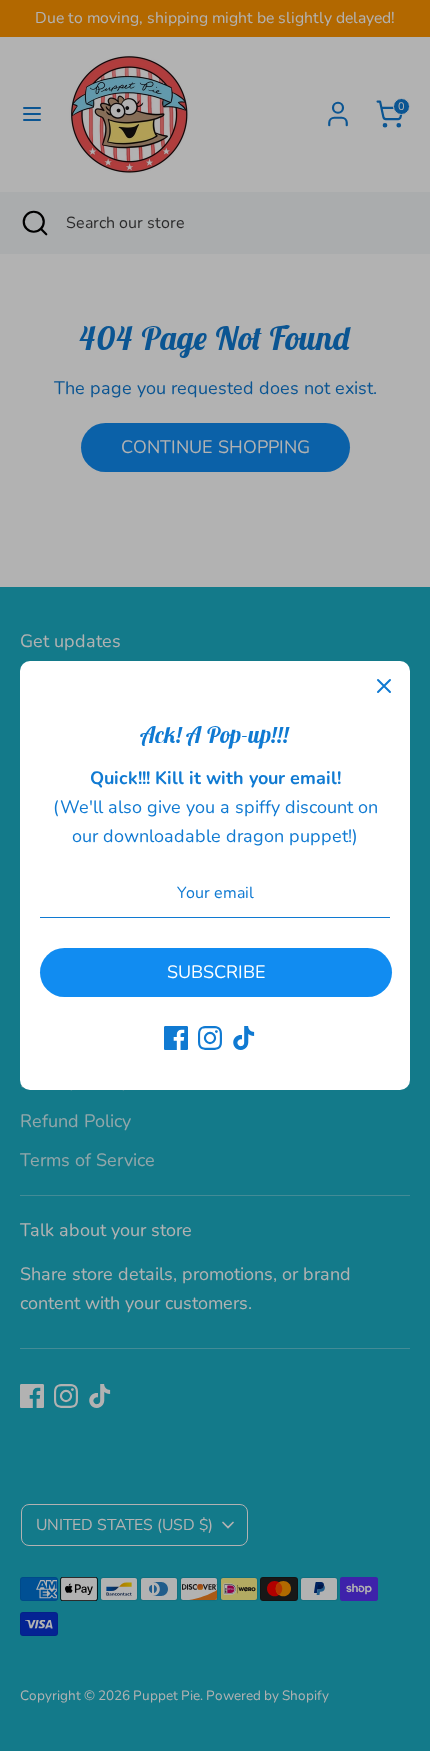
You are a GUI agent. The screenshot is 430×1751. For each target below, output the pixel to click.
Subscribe (216, 972)
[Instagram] (210, 1038)
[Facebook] (176, 1038)
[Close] (384, 687)
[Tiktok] (244, 1038)
